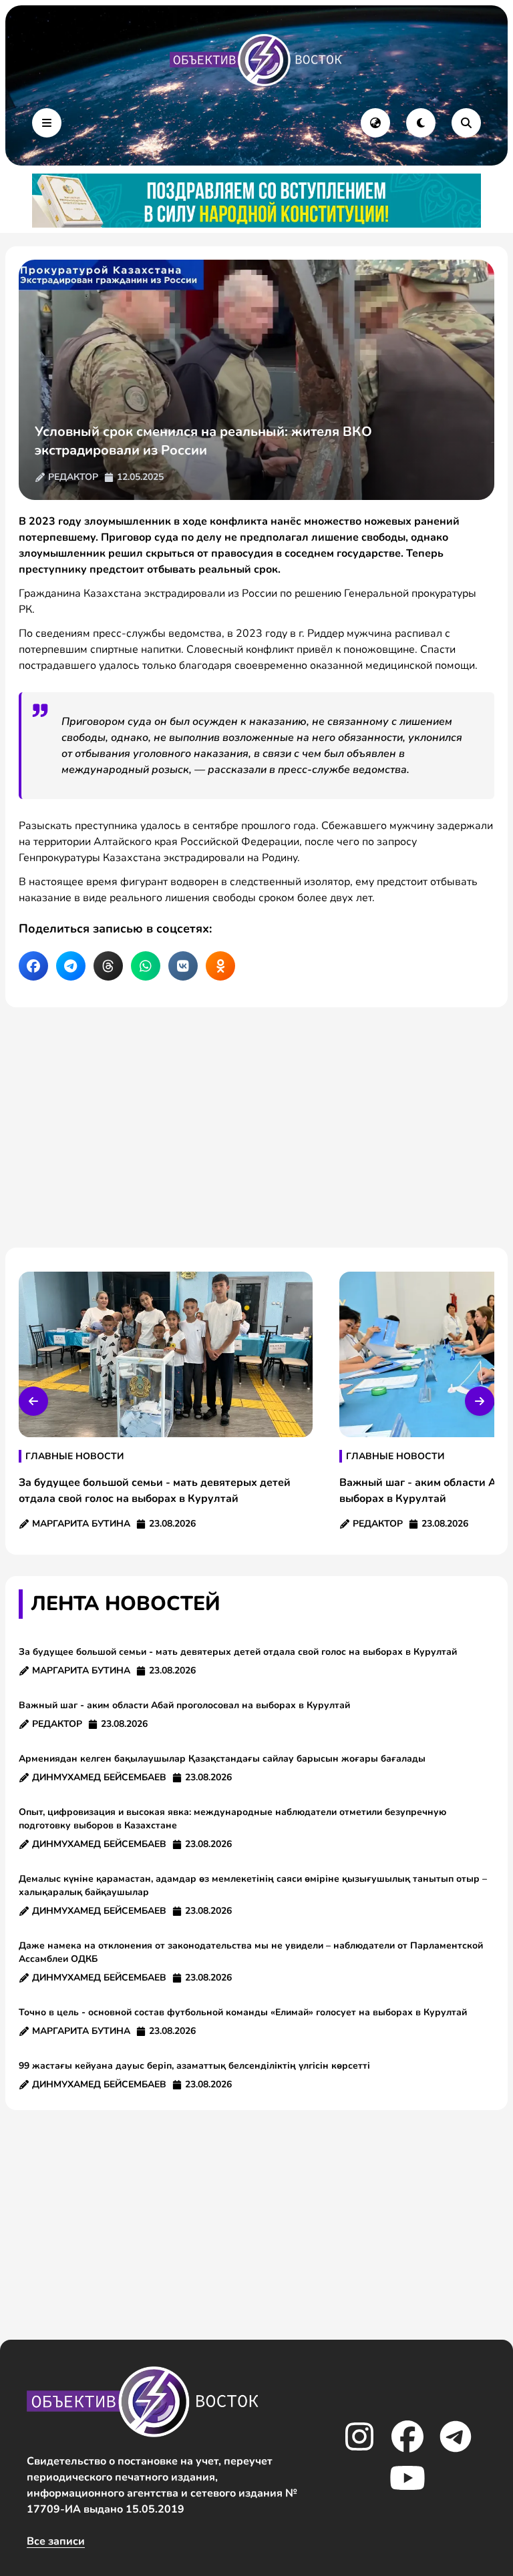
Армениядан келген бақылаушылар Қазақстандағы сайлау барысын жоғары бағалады (222, 1759)
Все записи (56, 2541)
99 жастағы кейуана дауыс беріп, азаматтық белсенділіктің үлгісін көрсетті (194, 2066)
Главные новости (74, 1456)
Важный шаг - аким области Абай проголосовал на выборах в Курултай (184, 1705)
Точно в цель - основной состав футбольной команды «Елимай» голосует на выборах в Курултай (243, 2012)
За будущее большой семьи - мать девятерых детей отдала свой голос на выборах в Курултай (238, 1652)
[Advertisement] (256, 1127)
